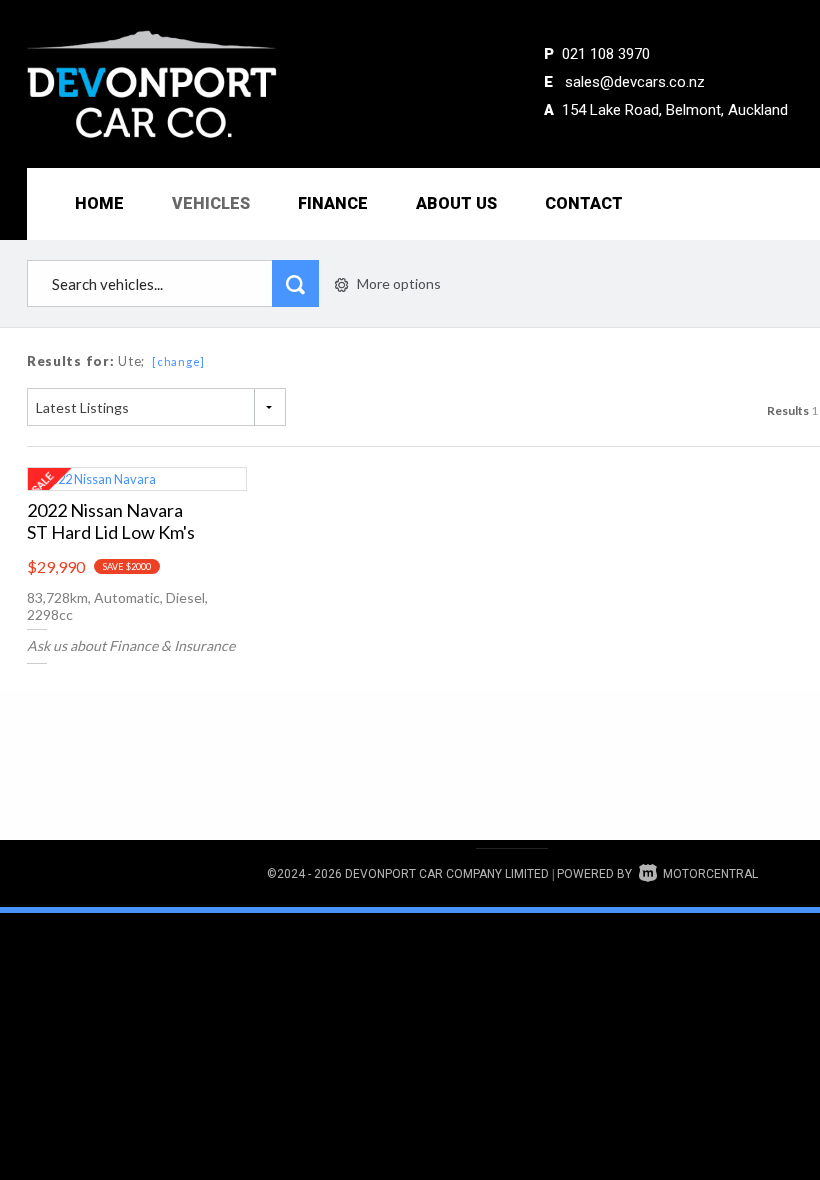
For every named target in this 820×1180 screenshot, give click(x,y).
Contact (584, 203)
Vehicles (211, 203)
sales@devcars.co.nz (635, 82)
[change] (178, 361)
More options (399, 283)
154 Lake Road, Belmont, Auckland (675, 110)
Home (99, 203)
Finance (333, 203)
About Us (456, 203)
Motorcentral (710, 874)
